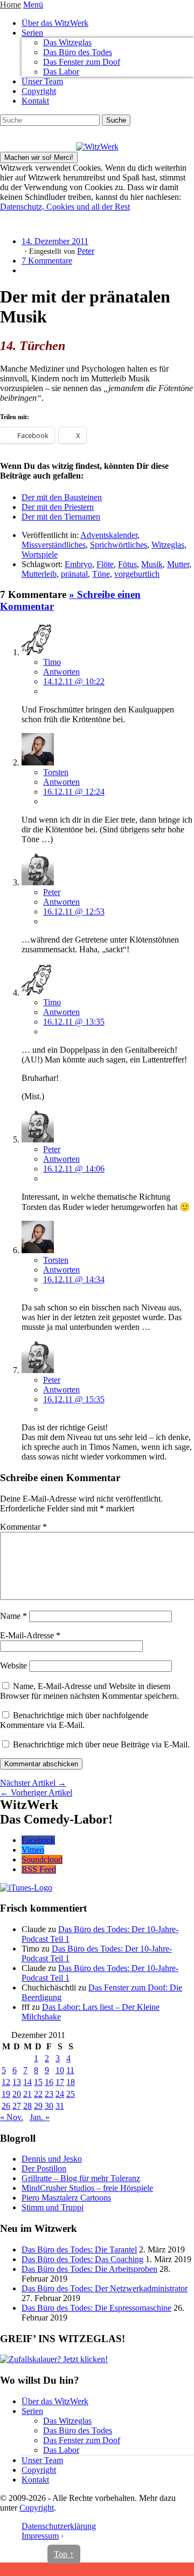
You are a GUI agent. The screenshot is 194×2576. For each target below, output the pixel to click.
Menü (33, 5)
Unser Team (42, 81)
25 (71, 2094)
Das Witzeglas (67, 42)
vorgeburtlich (137, 574)
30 (49, 2106)
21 (27, 2094)
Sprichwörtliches (119, 545)
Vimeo (33, 1850)
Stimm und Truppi (53, 2207)
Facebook (38, 1840)
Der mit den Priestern (58, 507)
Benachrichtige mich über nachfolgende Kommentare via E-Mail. (74, 1720)
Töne (101, 574)
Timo (52, 662)
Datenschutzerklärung (59, 2526)
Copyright (39, 91)
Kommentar (23, 1527)
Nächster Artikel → (33, 1783)
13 (17, 2082)
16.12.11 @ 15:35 (74, 1399)
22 (38, 2094)
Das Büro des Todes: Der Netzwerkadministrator (105, 2288)
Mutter (178, 564)
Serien (32, 33)
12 (6, 2082)
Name (13, 1616)
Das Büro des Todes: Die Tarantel (79, 2249)
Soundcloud (42, 1859)
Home (11, 5)
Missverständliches (54, 545)
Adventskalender (109, 535)
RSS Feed (39, 1869)
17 (60, 2082)
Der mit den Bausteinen (62, 497)
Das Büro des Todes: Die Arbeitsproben (89, 2269)
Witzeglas (168, 545)
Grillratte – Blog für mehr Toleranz (81, 2178)
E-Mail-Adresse (30, 1635)
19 (6, 2094)
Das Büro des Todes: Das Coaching (82, 2259)
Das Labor (61, 72)
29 (38, 2106)
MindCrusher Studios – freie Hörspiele (87, 2188)
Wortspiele (40, 554)
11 (70, 2070)
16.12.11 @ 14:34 (74, 1279)
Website (13, 1666)
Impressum (40, 2536)
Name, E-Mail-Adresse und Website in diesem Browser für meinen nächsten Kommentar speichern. (89, 1691)
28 (27, 2106)
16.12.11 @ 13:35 (74, 1022)
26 (6, 2106)
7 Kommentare (47, 261)
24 (60, 2094)
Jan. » (40, 2117)
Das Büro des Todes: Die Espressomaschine (96, 2308)
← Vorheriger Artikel (36, 1793)
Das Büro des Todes (78, 52)
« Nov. (12, 2117)
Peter (86, 251)
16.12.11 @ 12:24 (74, 792)
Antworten (61, 672)
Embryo (78, 564)
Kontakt (35, 101)
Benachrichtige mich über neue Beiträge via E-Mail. (101, 1744)
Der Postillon (44, 2168)
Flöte (105, 564)
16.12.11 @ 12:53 (74, 912)
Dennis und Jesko (52, 2159)
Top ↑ (64, 2554)
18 (71, 2082)
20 (17, 2094)
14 (27, 2082)
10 (60, 2070)
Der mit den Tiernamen (61, 517)
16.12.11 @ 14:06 (74, 1169)
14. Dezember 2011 (55, 241)
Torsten (56, 772)
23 (49, 2094)
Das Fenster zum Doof (82, 62)
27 (17, 2106)
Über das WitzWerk (55, 23)
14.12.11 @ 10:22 (74, 681)
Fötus (127, 564)
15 (38, 2082)
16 (49, 2082)
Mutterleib (39, 574)
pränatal (74, 574)
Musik (152, 564)
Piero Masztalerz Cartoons (66, 2198)
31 (60, 2106)
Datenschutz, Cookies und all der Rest (65, 207)
